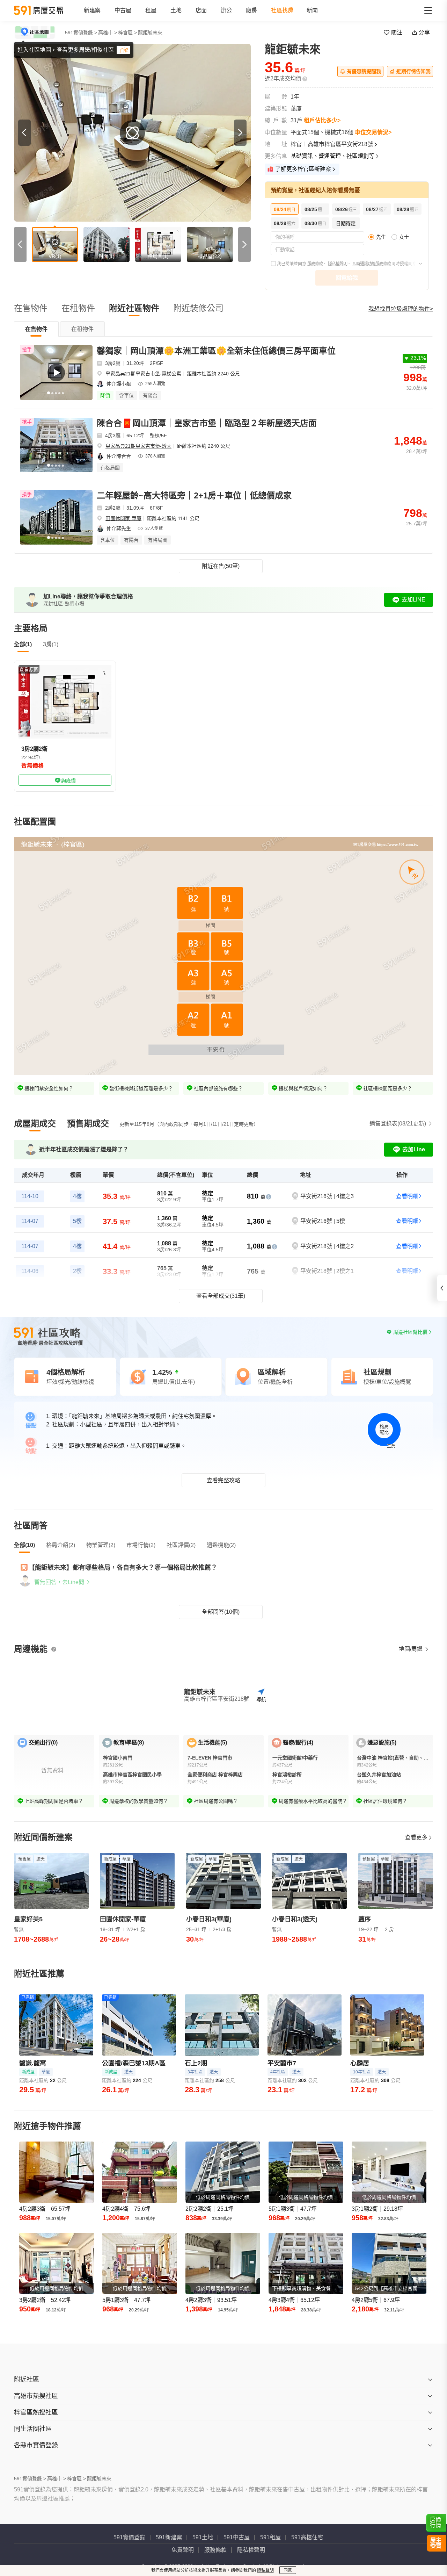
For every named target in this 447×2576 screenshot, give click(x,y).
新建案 (92, 10)
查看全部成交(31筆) (221, 1296)
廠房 (251, 10)
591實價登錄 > (81, 33)
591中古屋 (237, 2537)
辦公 (226, 10)
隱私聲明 (265, 2570)
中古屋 (123, 10)
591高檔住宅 (307, 2537)
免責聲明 (183, 2550)
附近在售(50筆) (221, 566)
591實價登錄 (129, 2537)
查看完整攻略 (223, 1480)
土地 (176, 10)
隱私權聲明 (338, 264)
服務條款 (315, 264)
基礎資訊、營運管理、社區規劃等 (332, 156)
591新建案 (169, 2537)
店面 (201, 10)
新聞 (312, 10)
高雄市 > (108, 33)
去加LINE (413, 600)
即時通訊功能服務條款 (372, 264)
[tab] (36, 329)
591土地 (203, 2537)
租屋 (151, 10)
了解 (123, 50)
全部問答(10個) (221, 1612)
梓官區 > (127, 33)
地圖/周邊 (411, 1649)
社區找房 (282, 10)
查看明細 (407, 1196)
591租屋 (270, 2537)
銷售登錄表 (398, 1124)
